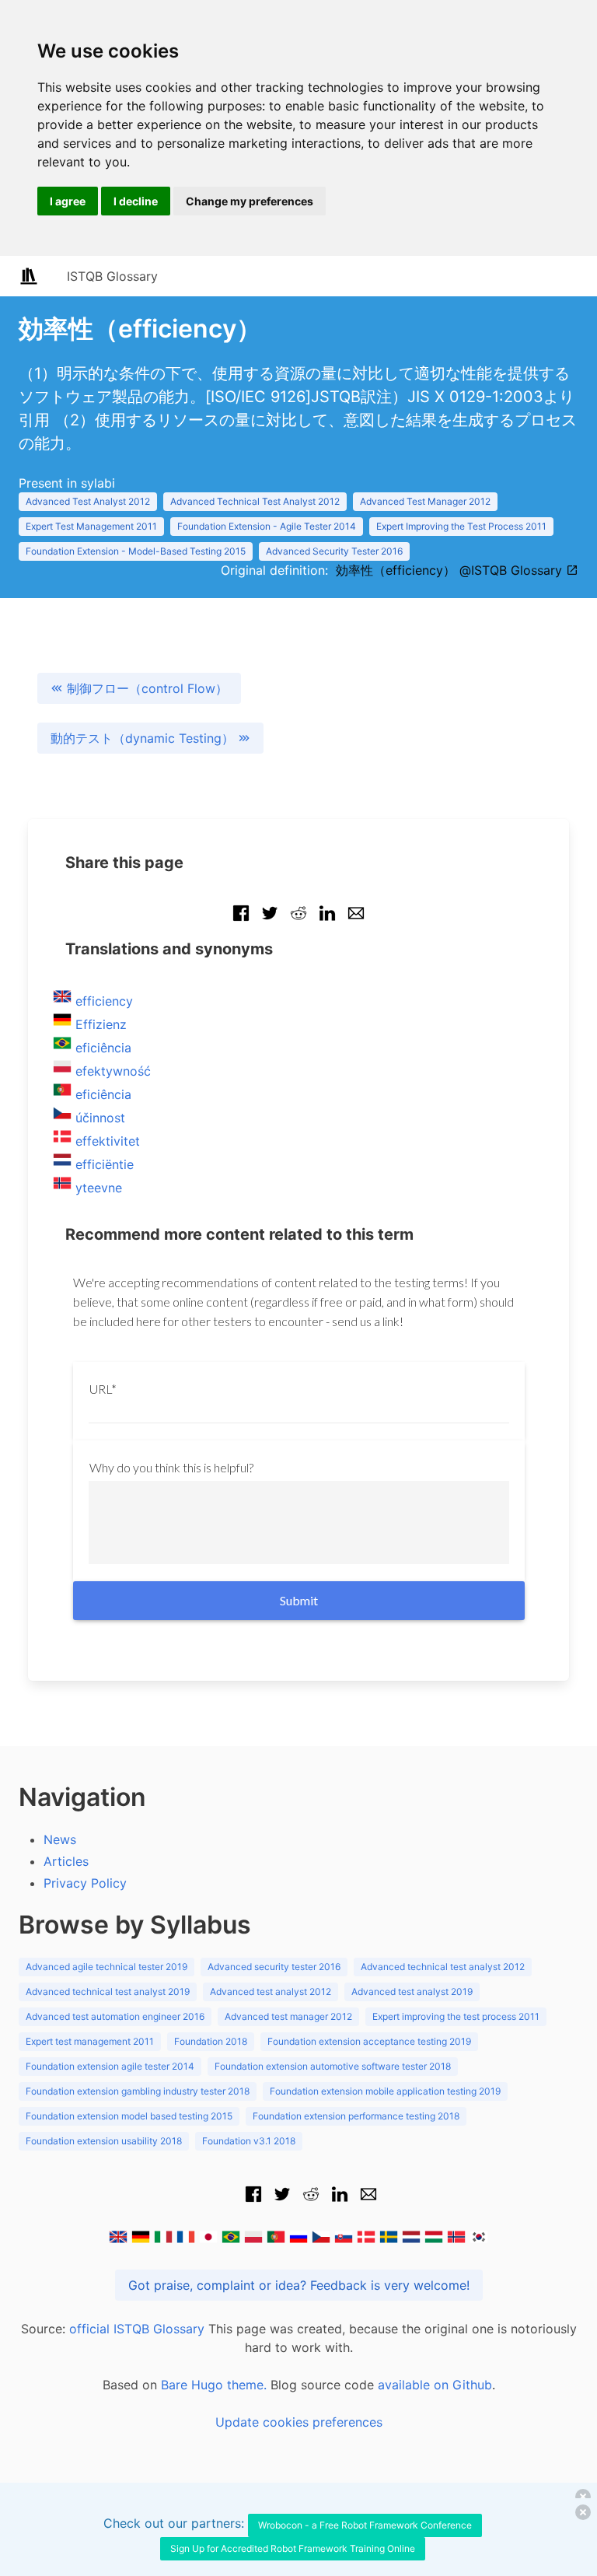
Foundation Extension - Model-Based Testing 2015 (136, 551)
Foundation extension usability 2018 (104, 2141)
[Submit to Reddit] (298, 921)
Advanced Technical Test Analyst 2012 (255, 501)
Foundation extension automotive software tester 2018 (333, 2066)
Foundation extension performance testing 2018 (356, 2116)
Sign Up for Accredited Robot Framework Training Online (293, 2548)
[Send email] (356, 921)
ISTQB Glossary (112, 276)
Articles (66, 1861)
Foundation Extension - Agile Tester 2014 (267, 526)
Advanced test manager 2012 (288, 2016)
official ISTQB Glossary (137, 2329)
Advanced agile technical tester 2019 (106, 1967)
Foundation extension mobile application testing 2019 (385, 2091)
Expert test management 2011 (90, 2041)
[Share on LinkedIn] (327, 921)
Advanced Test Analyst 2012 (88, 501)
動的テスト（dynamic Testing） (144, 738)
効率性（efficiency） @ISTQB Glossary (451, 570)
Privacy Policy (85, 1883)
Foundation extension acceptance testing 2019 (369, 2041)
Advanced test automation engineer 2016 (115, 2016)
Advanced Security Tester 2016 (334, 551)
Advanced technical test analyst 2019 (108, 1991)
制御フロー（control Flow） (145, 688)
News (60, 1839)
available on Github (435, 2385)
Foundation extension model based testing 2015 (129, 2116)
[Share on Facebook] (241, 921)
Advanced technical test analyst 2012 (443, 1967)
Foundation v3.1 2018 (249, 2141)
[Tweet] (270, 921)
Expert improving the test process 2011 (456, 2016)
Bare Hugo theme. (214, 2385)
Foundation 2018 (211, 2041)
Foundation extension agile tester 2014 (110, 2066)
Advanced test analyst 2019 (412, 1991)
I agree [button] (68, 201)
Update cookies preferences (299, 2422)
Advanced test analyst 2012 (271, 1991)
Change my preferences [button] (250, 201)
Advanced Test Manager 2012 (425, 501)
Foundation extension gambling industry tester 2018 (138, 2091)
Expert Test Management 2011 (91, 526)
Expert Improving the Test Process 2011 (461, 526)
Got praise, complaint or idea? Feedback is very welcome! (299, 2285)
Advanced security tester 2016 (274, 1967)
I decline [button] (136, 201)
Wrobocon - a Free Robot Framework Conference (365, 2525)
